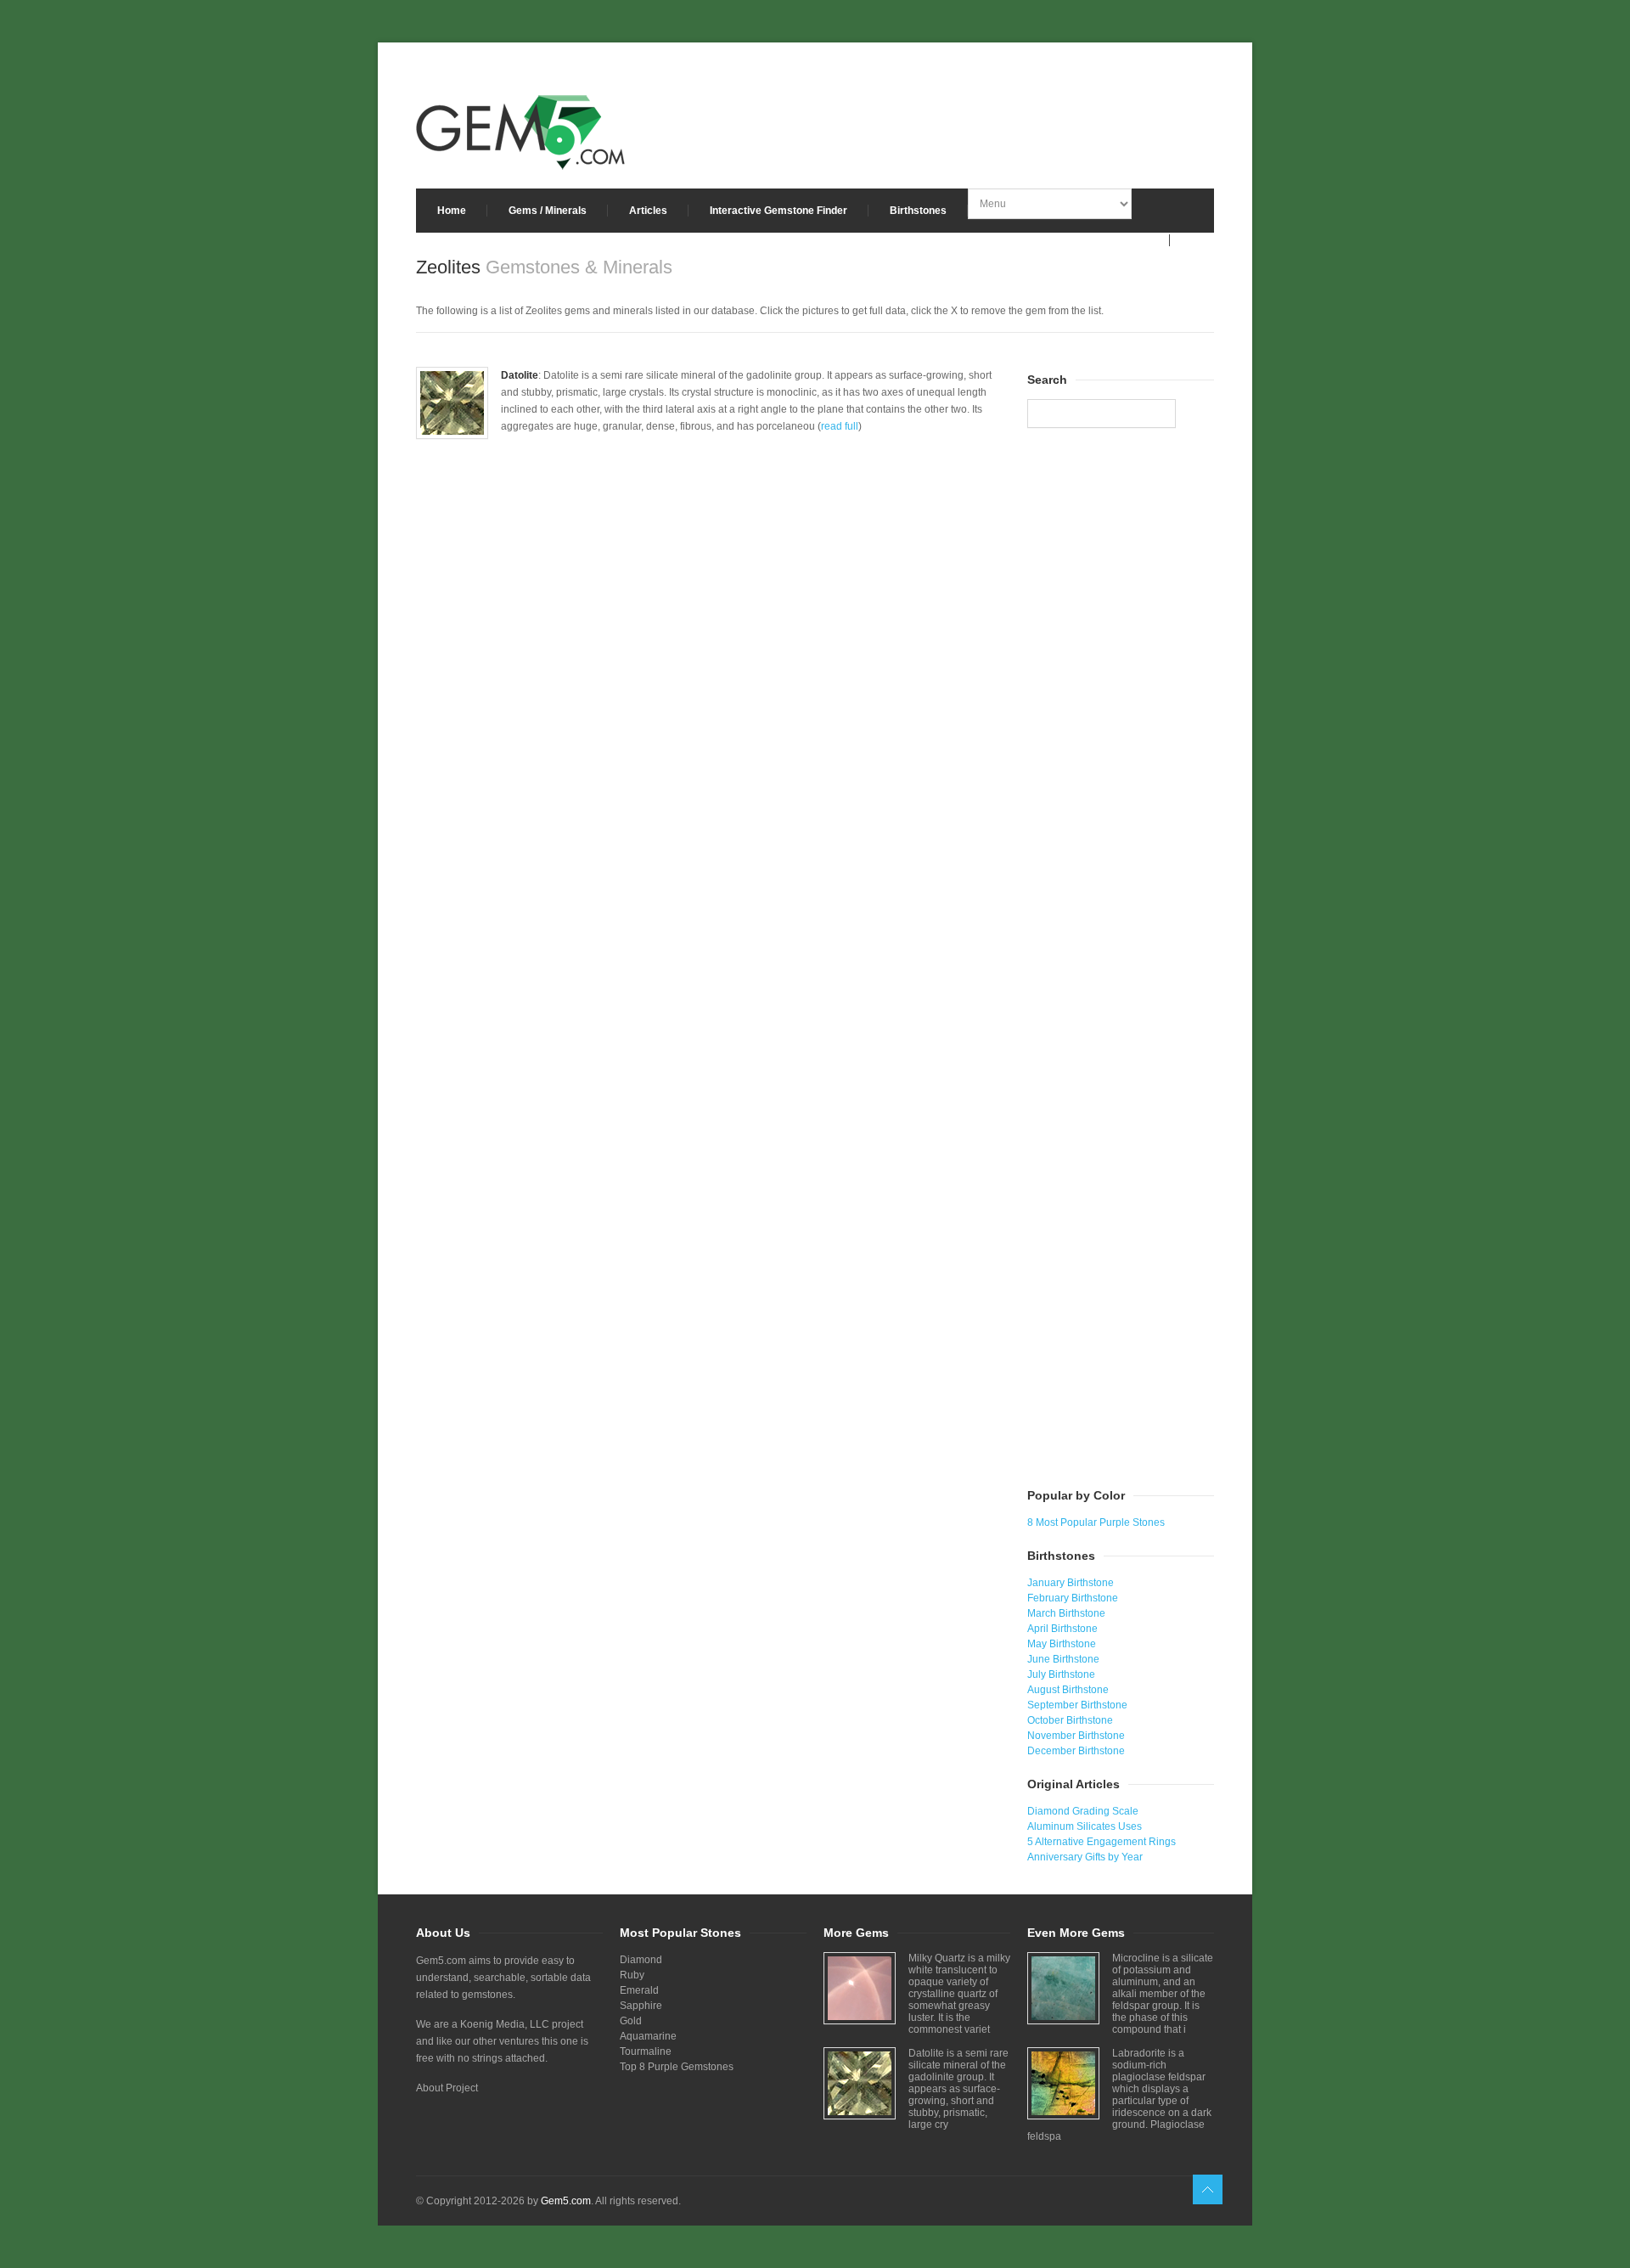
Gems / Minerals (548, 211)
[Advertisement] (713, 626)
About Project (447, 2088)
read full (840, 426)
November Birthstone (1076, 1736)
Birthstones (918, 211)
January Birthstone (1071, 1583)
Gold (631, 2021)
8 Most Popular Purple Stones (1096, 1522)
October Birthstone (1070, 1720)
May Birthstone (1062, 1644)
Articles (648, 211)
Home (452, 211)
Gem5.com (566, 2201)
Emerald (639, 1990)
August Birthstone (1068, 1690)
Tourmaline (646, 2051)
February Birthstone (1073, 1598)
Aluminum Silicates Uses (1085, 1826)
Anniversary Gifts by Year (1085, 1857)
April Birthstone (1062, 1629)
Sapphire (641, 2006)
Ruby (632, 1975)
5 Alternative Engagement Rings (1102, 1842)
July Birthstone (1061, 1674)
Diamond (641, 1960)
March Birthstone (1066, 1613)
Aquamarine (648, 2036)
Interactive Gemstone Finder (778, 211)
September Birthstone (1077, 1705)
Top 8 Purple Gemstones (677, 2067)
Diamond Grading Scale (1083, 1811)
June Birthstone (1063, 1659)
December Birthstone (1076, 1751)
